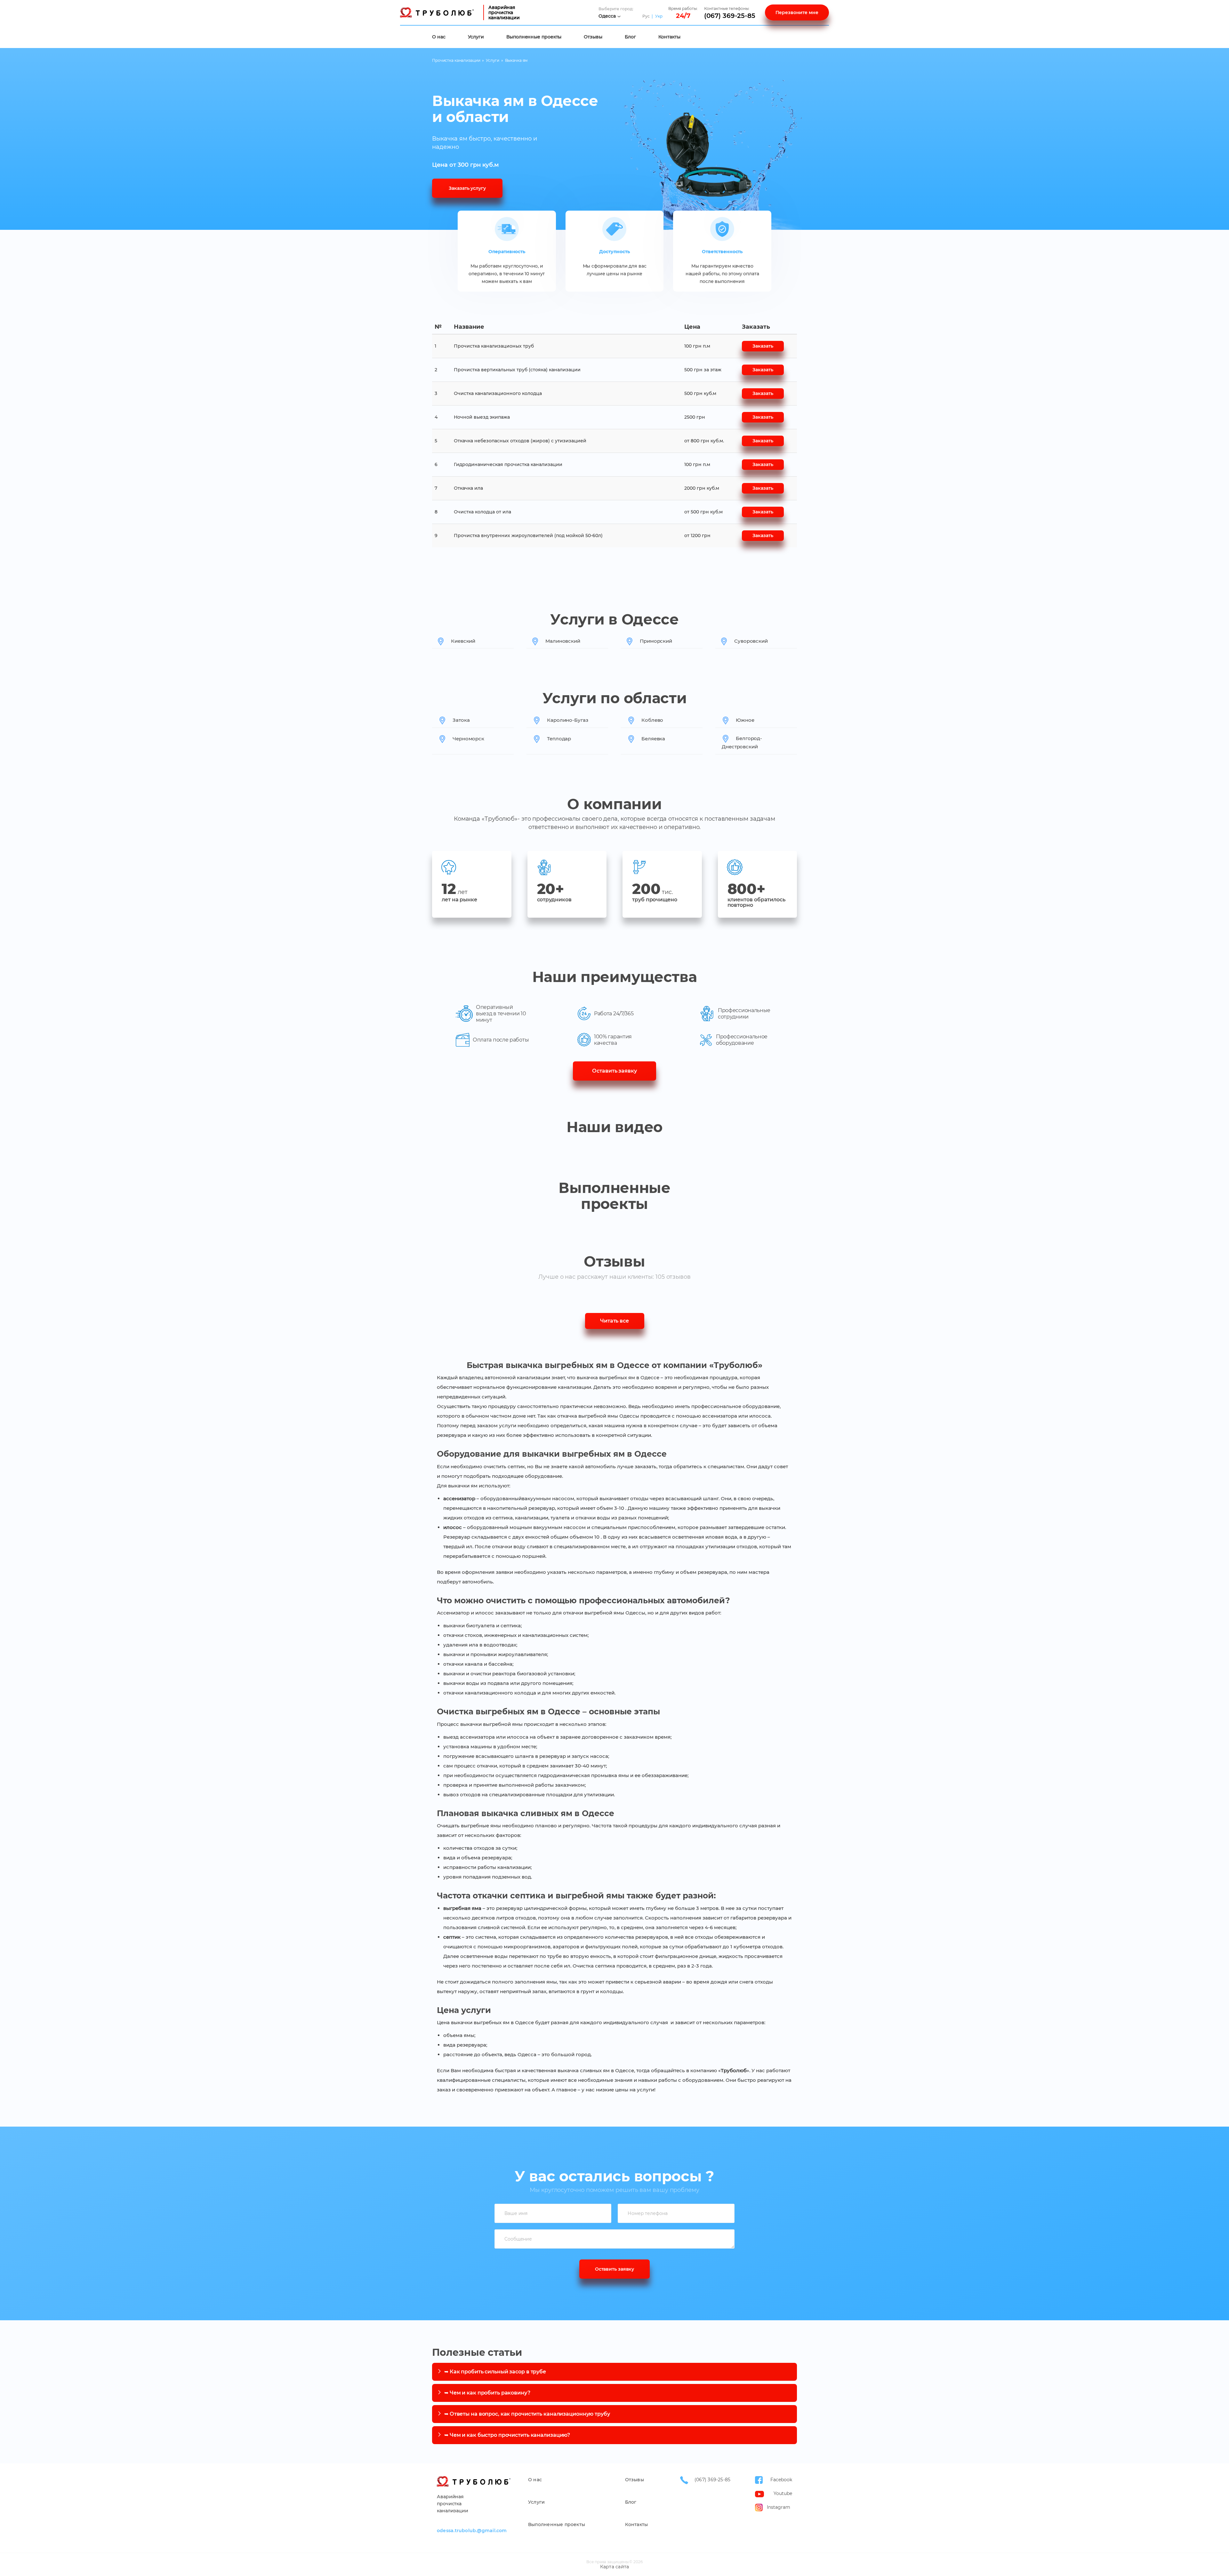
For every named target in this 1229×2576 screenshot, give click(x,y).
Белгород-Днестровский (742, 742)
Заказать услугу (467, 188)
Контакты (669, 37)
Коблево (652, 720)
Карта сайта (614, 2567)
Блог (630, 37)
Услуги (476, 37)
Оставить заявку (614, 1071)
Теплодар (559, 739)
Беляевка (653, 739)
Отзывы (593, 37)
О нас (439, 37)
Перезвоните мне (797, 12)
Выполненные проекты (534, 37)
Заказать (763, 346)
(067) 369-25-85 (730, 16)
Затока (461, 720)
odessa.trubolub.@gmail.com (472, 2531)
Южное (745, 720)
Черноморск (468, 739)
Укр (659, 16)
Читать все (614, 1321)
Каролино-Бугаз (568, 720)
